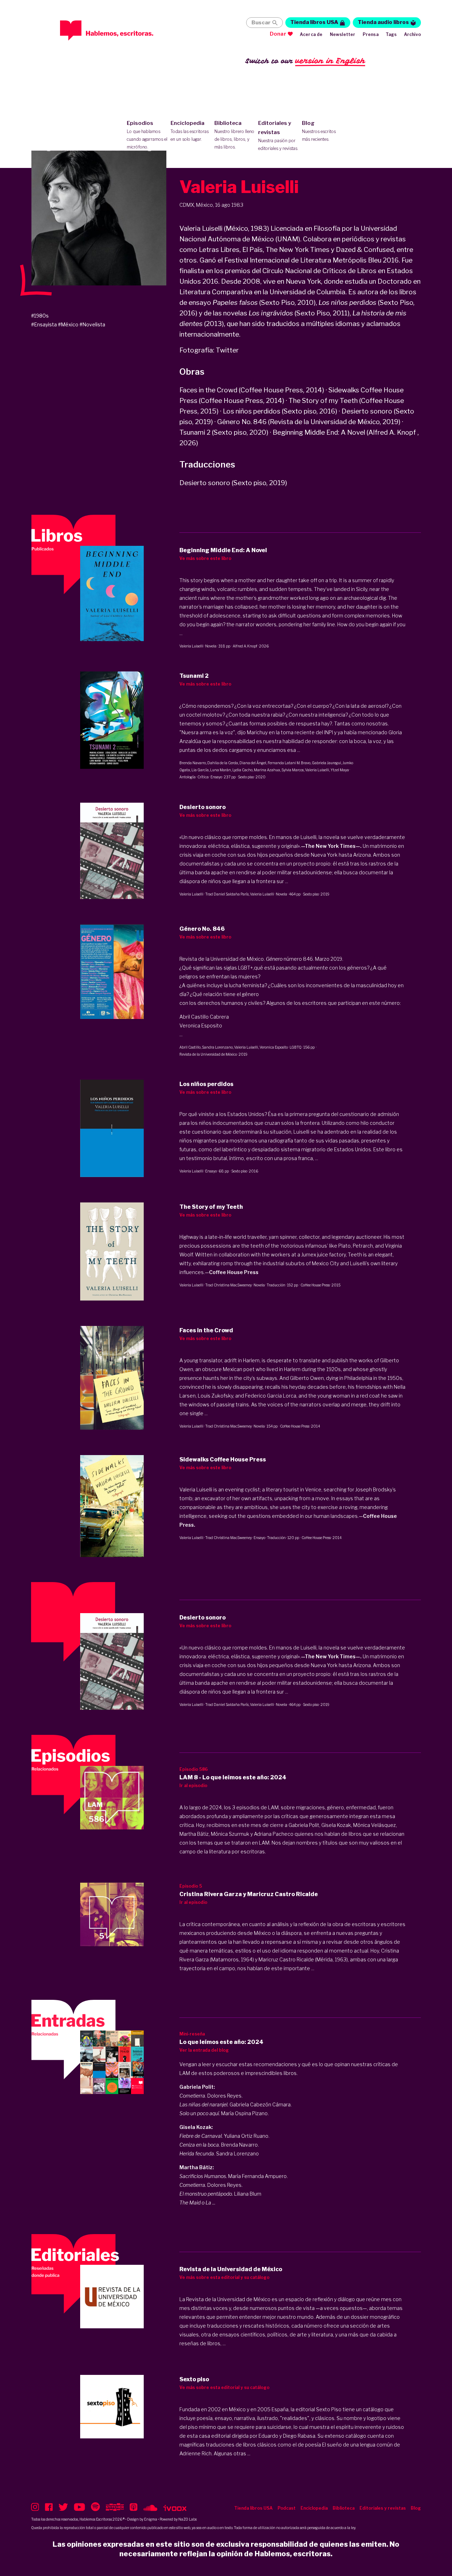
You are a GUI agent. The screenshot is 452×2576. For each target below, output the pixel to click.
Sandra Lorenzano (217, 1047)
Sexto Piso (329, 2409)
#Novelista (92, 324)
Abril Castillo (190, 1047)
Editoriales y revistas (278, 135)
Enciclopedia (190, 131)
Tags (391, 34)
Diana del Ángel (253, 763)
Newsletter (343, 34)
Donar (278, 34)
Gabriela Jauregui (326, 763)
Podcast (287, 2508)
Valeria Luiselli (191, 646)
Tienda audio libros (383, 22)
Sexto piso (246, 777)
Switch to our (305, 61)
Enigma (151, 2519)
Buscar (261, 23)
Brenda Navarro (193, 763)
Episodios (147, 135)
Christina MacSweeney (233, 1285)
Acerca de (311, 34)
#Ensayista (44, 324)
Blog (319, 131)
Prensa (371, 34)
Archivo (412, 34)
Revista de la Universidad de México (208, 1054)
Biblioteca (234, 135)
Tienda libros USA (314, 22)
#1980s (40, 316)
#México (68, 324)
